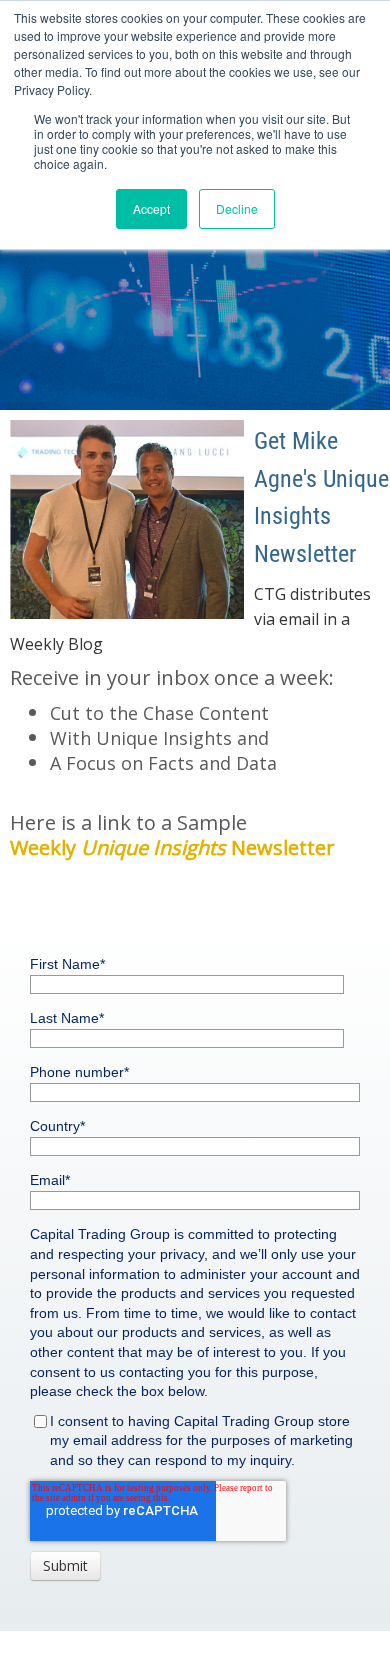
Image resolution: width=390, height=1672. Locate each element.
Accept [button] (151, 208)
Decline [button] (237, 208)
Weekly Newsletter (172, 847)
